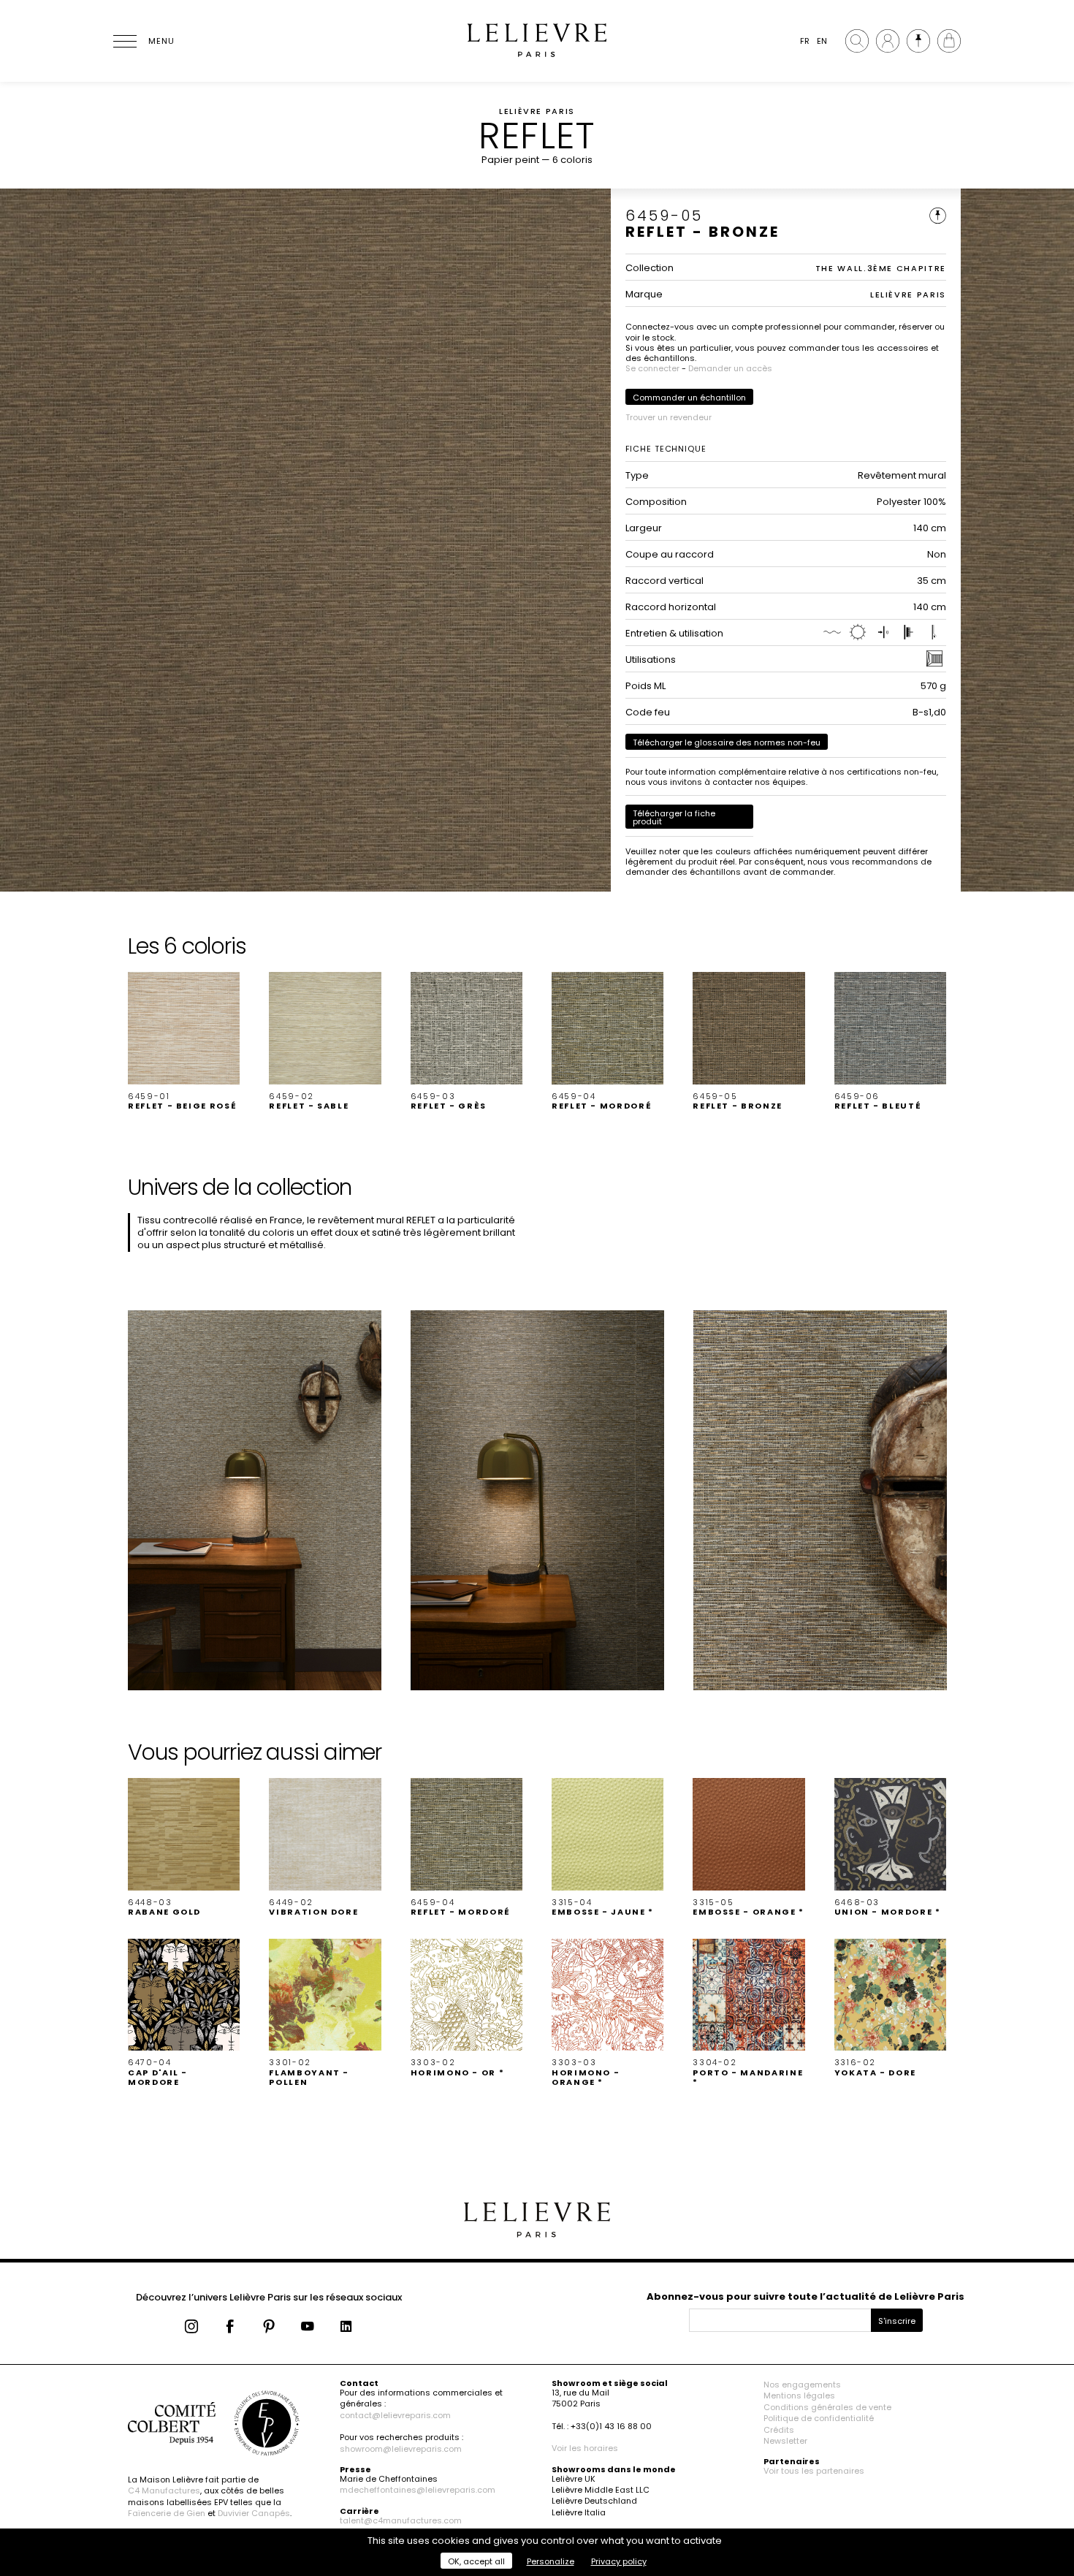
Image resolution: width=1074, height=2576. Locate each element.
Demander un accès (730, 368)
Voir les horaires (585, 2448)
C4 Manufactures (164, 2490)
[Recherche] (857, 41)
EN (822, 41)
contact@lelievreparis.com (395, 2415)
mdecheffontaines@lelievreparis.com (418, 2490)
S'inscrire (897, 2321)
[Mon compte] (888, 41)
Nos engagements (802, 2385)
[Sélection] (918, 41)
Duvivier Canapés (254, 2513)
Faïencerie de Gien (167, 2513)
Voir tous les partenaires (814, 2471)
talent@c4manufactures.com (401, 2520)
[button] (184, 1041)
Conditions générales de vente (827, 2407)
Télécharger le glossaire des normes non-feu (727, 742)
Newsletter (785, 2441)
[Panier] (949, 41)
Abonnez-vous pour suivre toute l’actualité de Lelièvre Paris (805, 2296)
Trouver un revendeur (669, 417)
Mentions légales (799, 2395)
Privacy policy (619, 2561)
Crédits (779, 2430)
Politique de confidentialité (819, 2418)
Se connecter (652, 368)
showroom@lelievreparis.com (401, 2449)
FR (805, 41)
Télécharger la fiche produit (674, 817)
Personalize (551, 2561)
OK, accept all (476, 2561)
